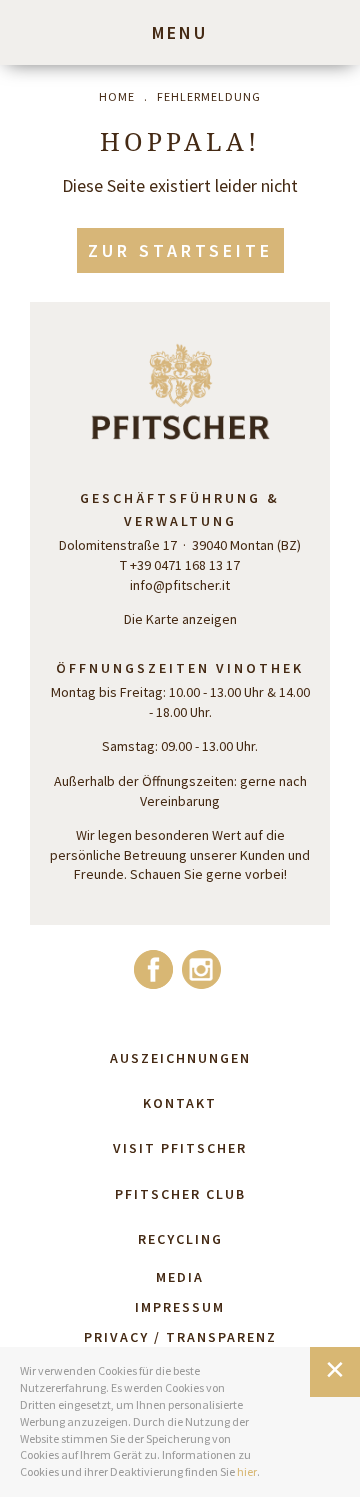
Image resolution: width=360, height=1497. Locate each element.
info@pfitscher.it (180, 585)
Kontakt (180, 1103)
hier (247, 1471)
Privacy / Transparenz (180, 1337)
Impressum (180, 1307)
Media (180, 1277)
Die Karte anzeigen (180, 619)
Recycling (180, 1239)
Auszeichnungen (180, 1058)
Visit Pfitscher (180, 1148)
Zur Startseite (180, 250)
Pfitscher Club (180, 1194)
